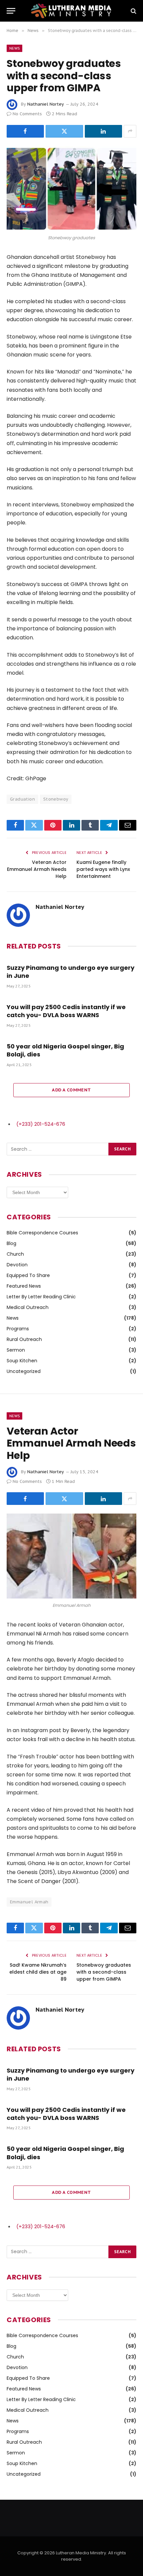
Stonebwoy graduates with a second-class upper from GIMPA (104, 1972)
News (14, 48)
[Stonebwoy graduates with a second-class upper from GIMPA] (71, 189)
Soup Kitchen (22, 1361)
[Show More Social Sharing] (130, 131)
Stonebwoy (56, 799)
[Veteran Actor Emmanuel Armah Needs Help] (71, 1556)
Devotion (17, 1265)
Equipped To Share (28, 1275)
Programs (18, 1329)
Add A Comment (71, 1090)
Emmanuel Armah (29, 1902)
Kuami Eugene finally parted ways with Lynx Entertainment (103, 869)
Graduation (22, 799)
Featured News (24, 1286)
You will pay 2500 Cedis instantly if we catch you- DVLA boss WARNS (66, 1011)
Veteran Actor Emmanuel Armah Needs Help (37, 869)
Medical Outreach (28, 1307)
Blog (11, 1243)
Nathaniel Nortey (46, 104)
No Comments (27, 114)
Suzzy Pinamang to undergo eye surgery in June (71, 972)
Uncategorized (24, 1371)
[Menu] (11, 11)
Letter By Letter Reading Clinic (41, 1297)
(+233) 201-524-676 (41, 1124)
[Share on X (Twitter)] (64, 131)
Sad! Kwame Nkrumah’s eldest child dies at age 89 (38, 1972)
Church (15, 1254)
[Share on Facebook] (25, 131)
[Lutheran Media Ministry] (71, 11)
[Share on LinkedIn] (103, 131)
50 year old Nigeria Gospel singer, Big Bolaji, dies (65, 1050)
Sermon (16, 1350)
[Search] (133, 11)
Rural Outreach (24, 1339)
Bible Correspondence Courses (42, 1233)
